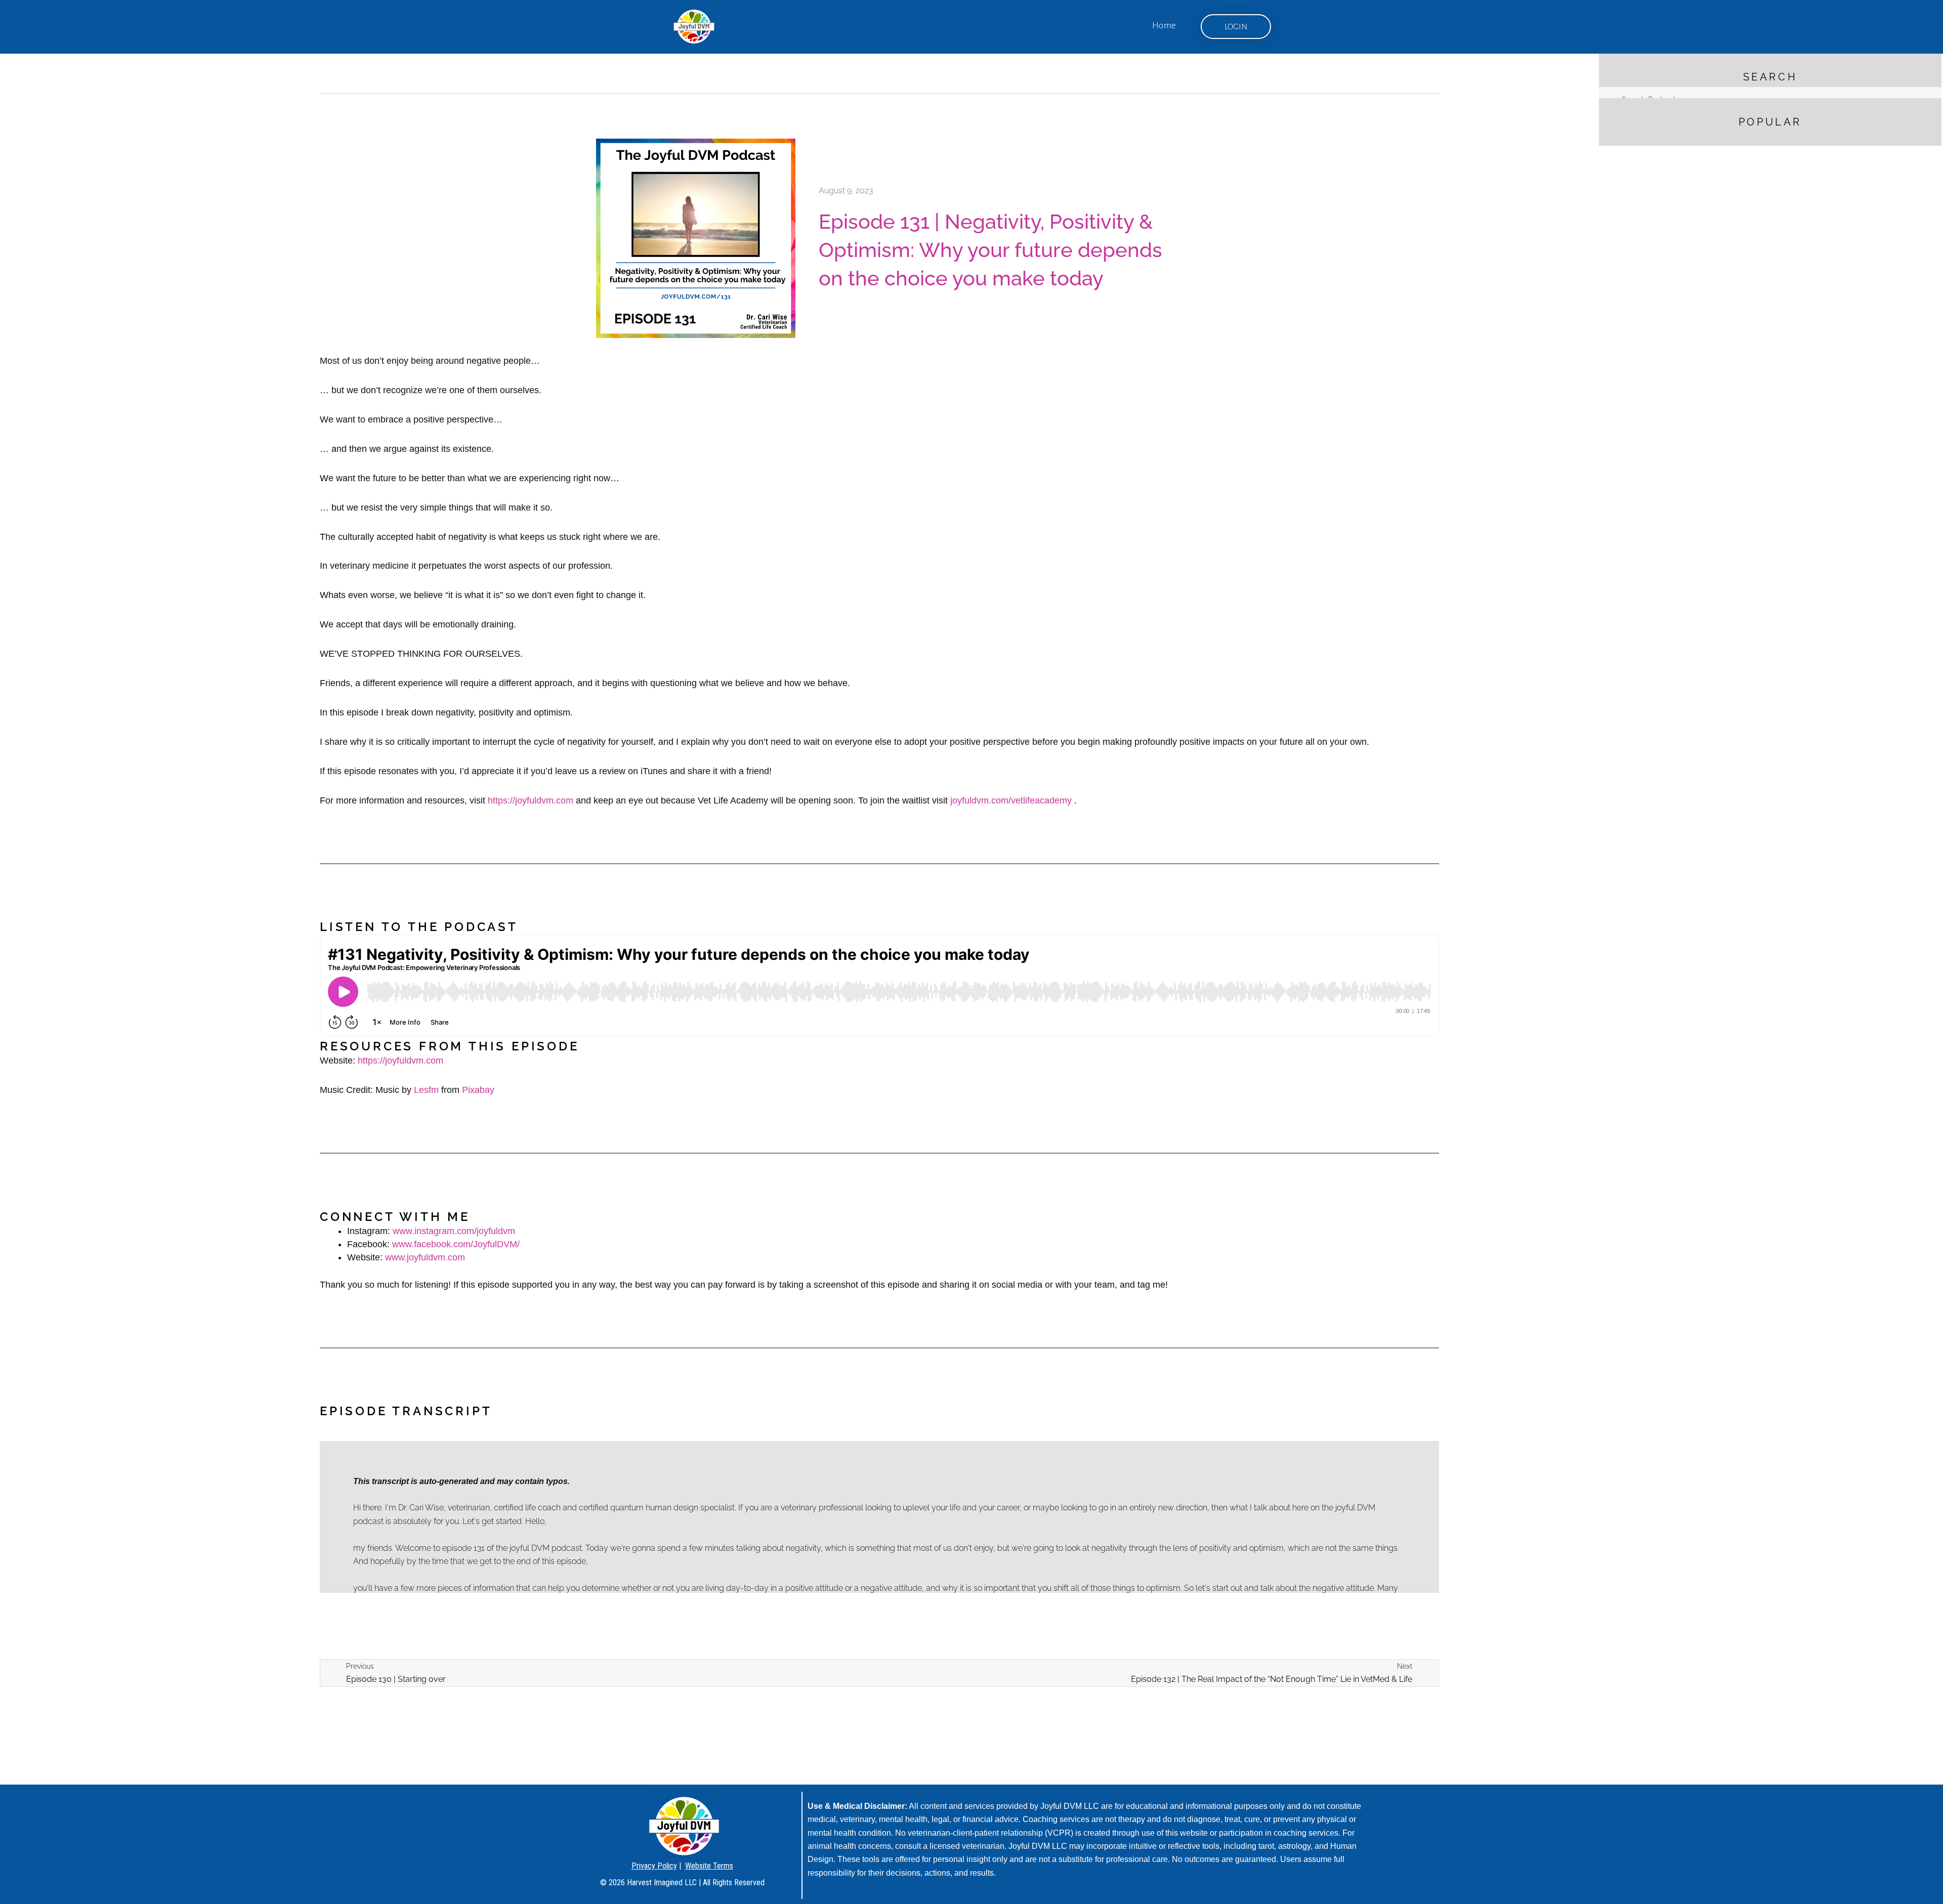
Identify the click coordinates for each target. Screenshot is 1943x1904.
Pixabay (478, 1090)
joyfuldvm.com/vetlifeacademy (1011, 800)
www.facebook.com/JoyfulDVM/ (456, 1244)
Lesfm (426, 1090)
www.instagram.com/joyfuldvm (454, 1231)
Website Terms (709, 1866)
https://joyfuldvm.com (531, 800)
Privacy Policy (654, 1866)
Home (1164, 26)
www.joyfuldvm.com (425, 1257)
